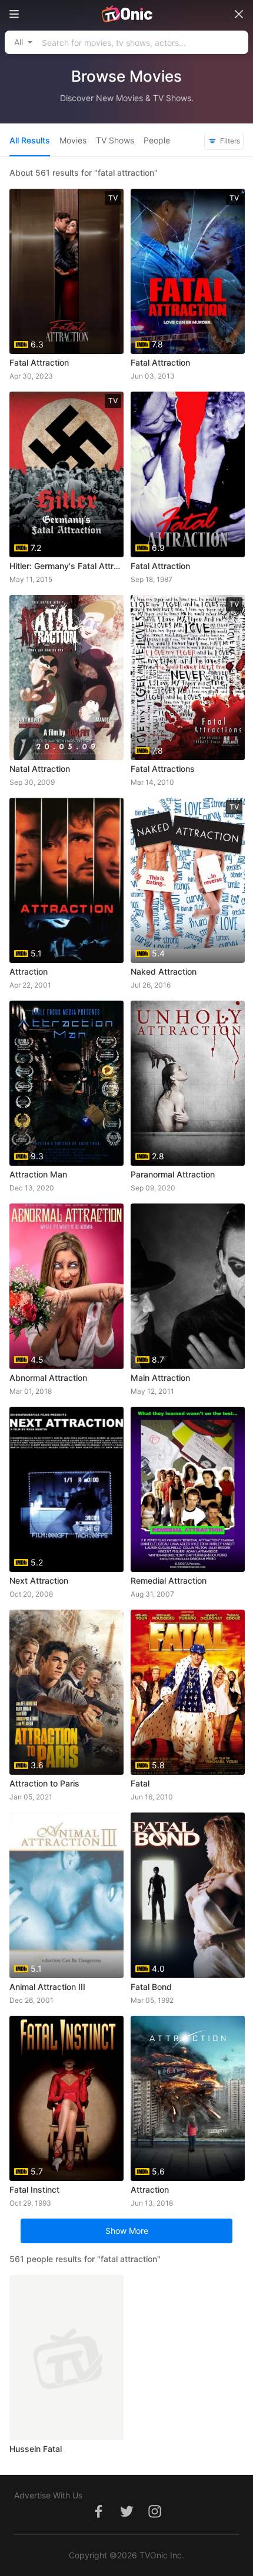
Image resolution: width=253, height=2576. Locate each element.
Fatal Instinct (34, 2189)
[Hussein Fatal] (66, 2358)
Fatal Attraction (39, 362)
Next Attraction (39, 1580)
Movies (73, 140)
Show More (127, 2231)
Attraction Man (38, 1174)
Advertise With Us (48, 2495)
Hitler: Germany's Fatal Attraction (66, 566)
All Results (30, 140)
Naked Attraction (164, 971)
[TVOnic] (126, 14)
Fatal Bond (151, 1987)
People (157, 140)
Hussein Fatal (36, 2449)
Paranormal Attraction (173, 1174)
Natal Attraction (40, 769)
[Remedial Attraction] (188, 1489)
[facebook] (98, 2518)
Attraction (29, 971)
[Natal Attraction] (66, 678)
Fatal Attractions (163, 769)
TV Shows (115, 140)
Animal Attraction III (47, 1987)
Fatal (140, 1783)
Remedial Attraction (169, 1580)
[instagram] (155, 2518)
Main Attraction (160, 1378)
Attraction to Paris (44, 1783)
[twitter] (126, 2518)
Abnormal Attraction (48, 1378)
